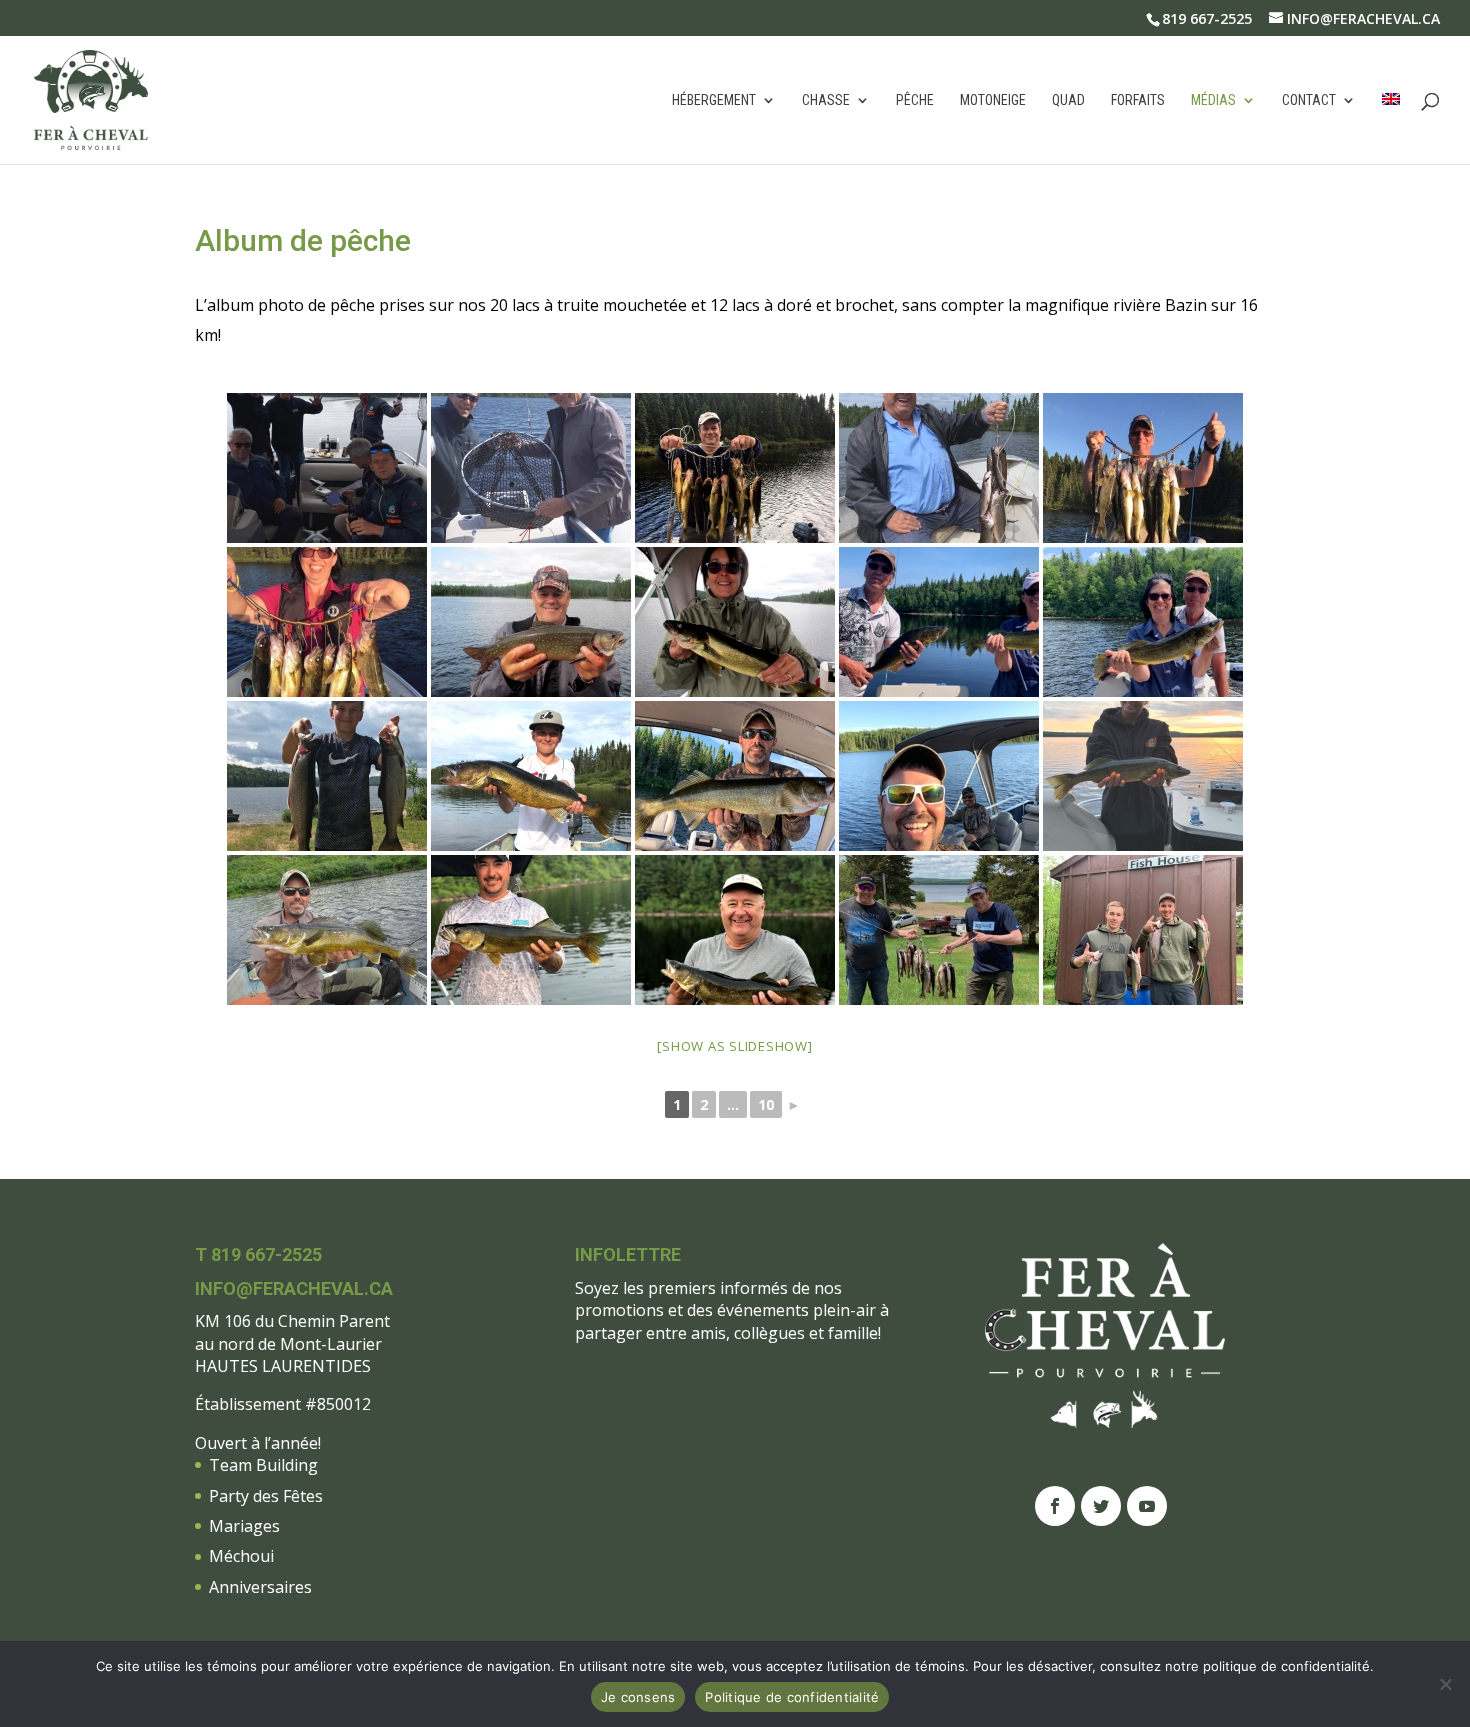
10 (766, 1104)
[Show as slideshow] (734, 1046)
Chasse (826, 100)
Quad (1068, 100)
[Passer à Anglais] (1391, 128)
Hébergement (714, 100)
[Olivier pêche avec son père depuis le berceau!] (531, 776)
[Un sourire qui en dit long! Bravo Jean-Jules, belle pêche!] (939, 468)
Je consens (638, 1697)
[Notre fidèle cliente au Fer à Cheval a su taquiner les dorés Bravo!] (735, 622)
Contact (1309, 100)
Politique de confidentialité (792, 1697)
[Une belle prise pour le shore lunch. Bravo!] (531, 930)
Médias (1213, 100)
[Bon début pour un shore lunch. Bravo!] (735, 930)
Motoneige (993, 100)
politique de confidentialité (1286, 1666)
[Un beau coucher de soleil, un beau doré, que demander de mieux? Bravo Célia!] (1143, 776)
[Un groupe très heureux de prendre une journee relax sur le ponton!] (327, 468)
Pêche (915, 100)
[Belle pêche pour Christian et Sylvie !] (1143, 622)
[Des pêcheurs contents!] (939, 930)
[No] (1445, 1684)
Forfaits (1138, 100)
